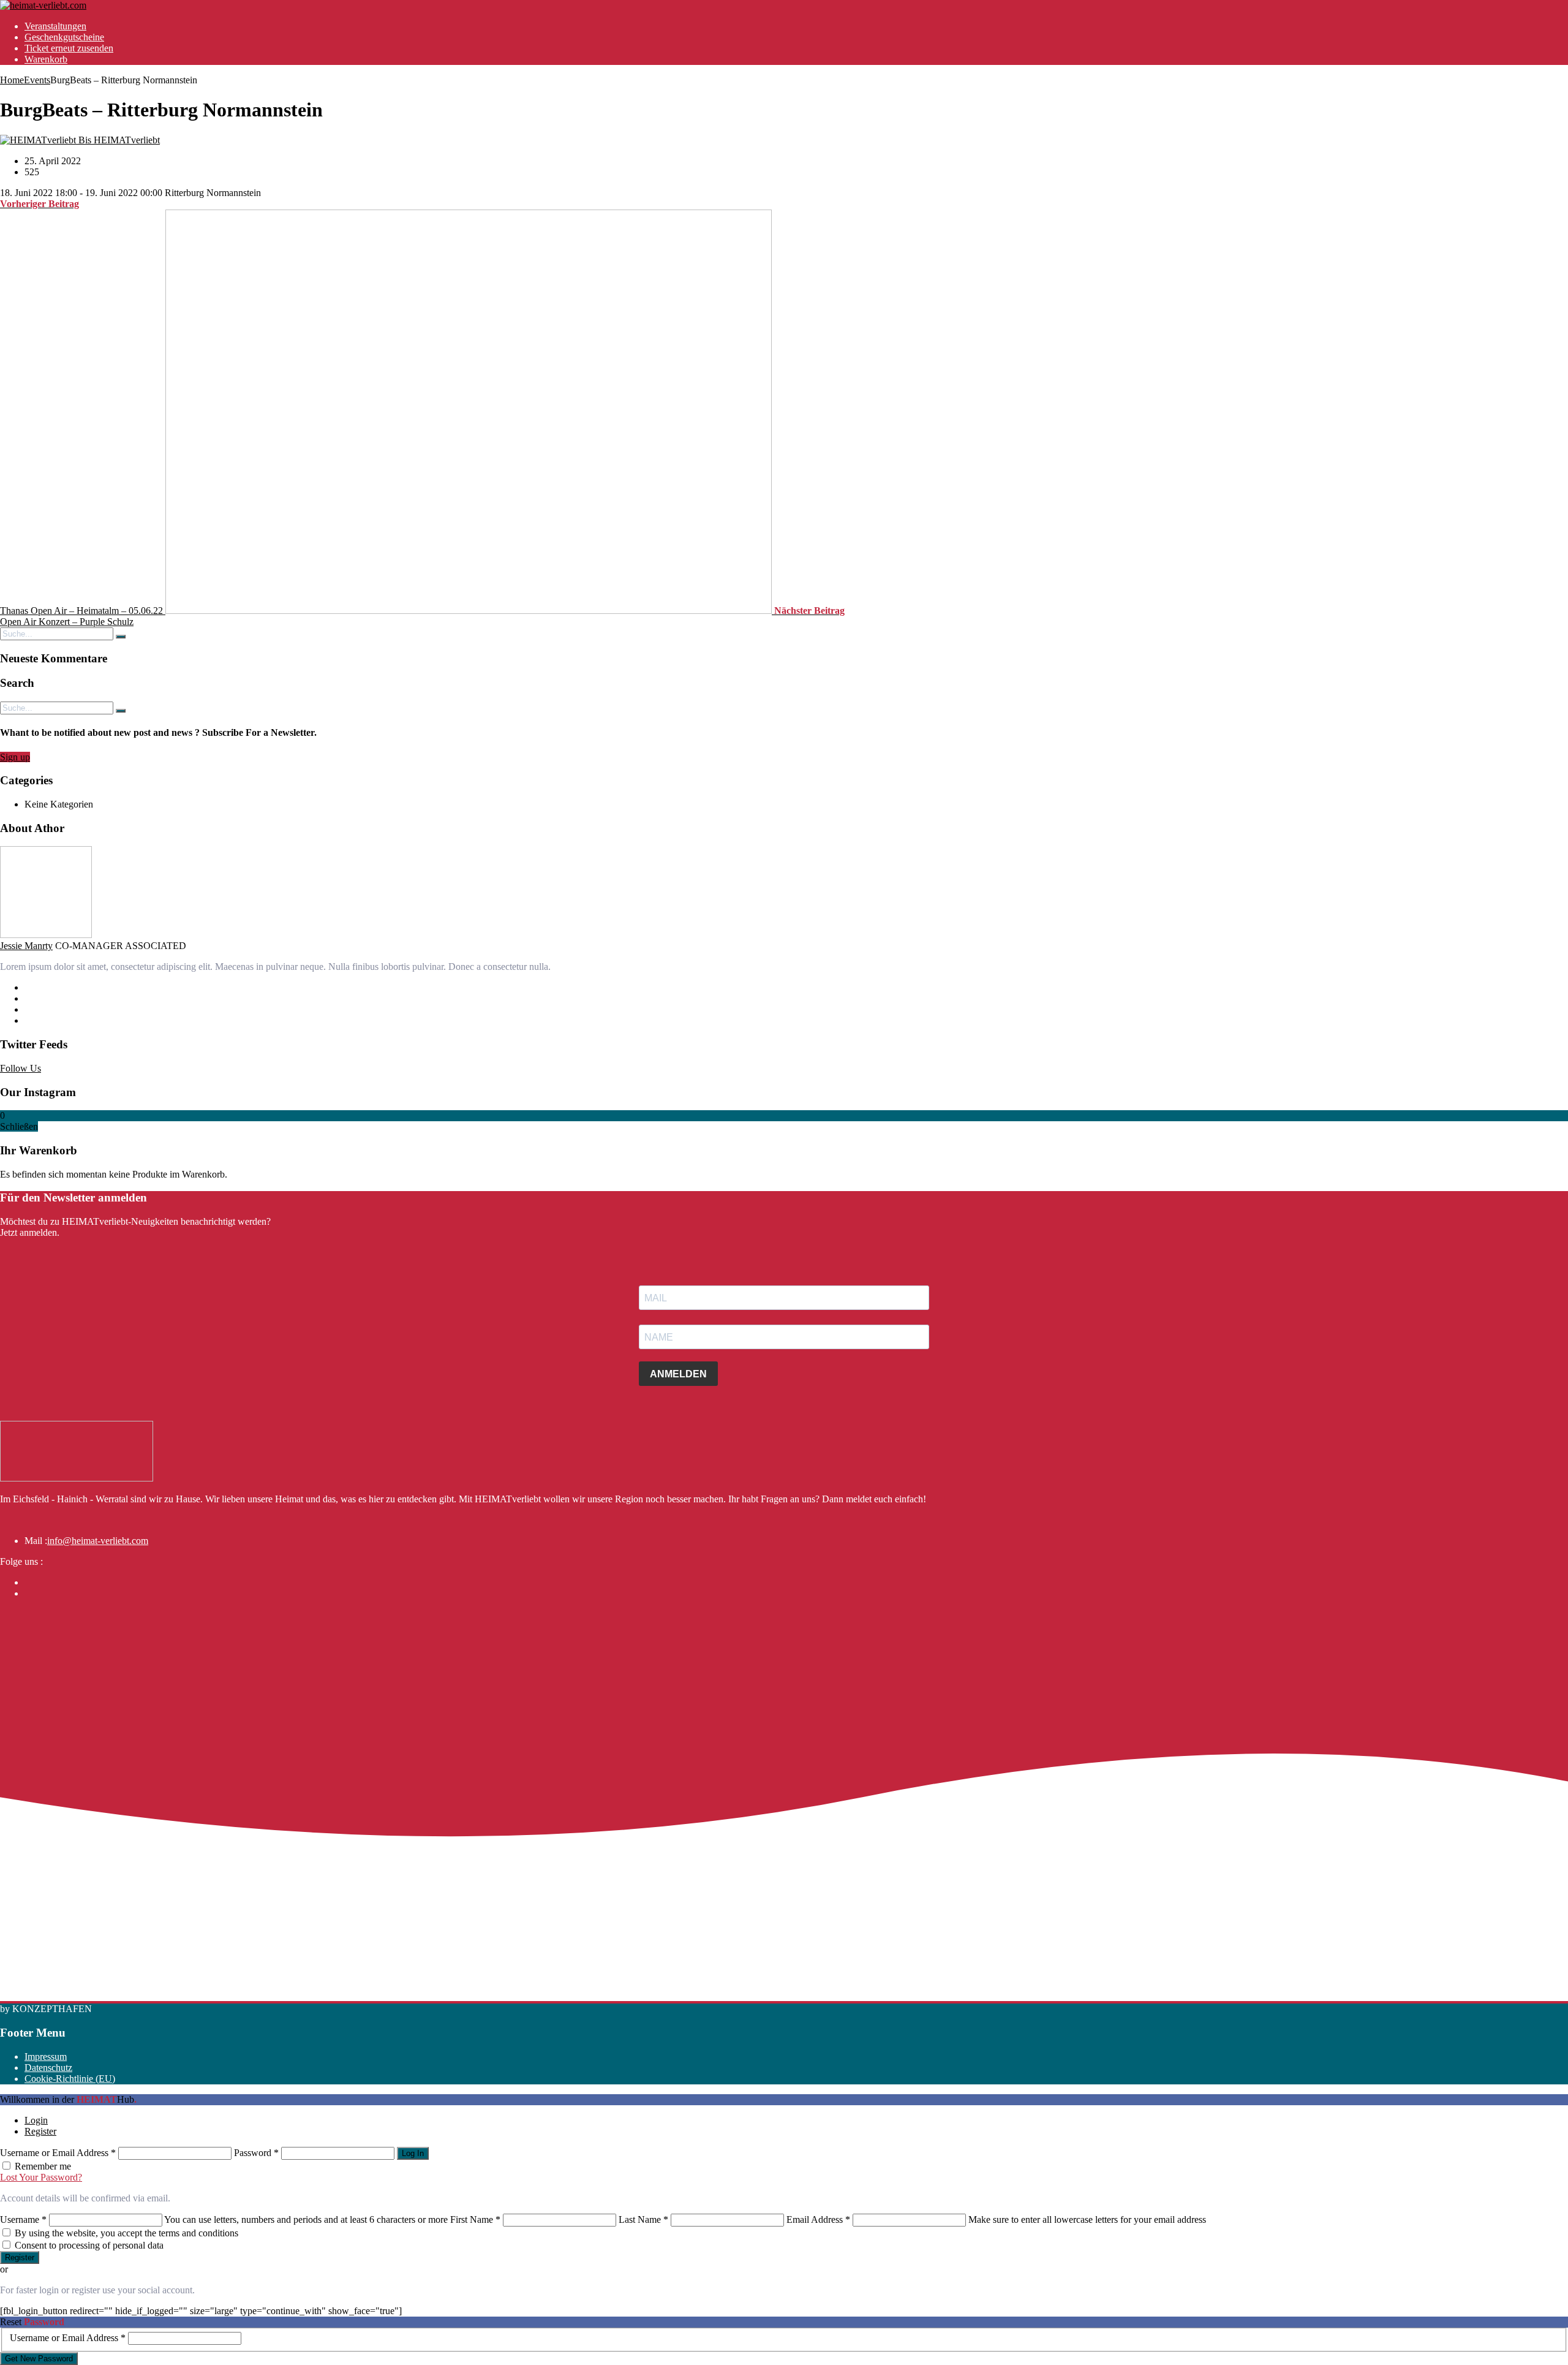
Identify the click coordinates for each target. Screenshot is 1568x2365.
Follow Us (21, 1068)
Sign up (15, 757)
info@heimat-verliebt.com (98, 1541)
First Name (475, 2219)
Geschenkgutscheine (64, 37)
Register (40, 2131)
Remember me (43, 2166)
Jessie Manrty (26, 946)
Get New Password (39, 2359)
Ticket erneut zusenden (69, 48)
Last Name (643, 2219)
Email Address (818, 2219)
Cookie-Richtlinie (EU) (70, 2079)
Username (23, 2219)
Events (37, 80)
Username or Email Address (58, 2153)
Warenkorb (46, 59)
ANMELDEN (678, 1374)
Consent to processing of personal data (89, 2245)
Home (12, 80)
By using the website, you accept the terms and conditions (126, 2233)
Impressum (46, 2057)
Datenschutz (48, 2068)
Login (36, 2120)
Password (256, 2153)
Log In (413, 2153)
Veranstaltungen (55, 26)
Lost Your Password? (41, 2177)
